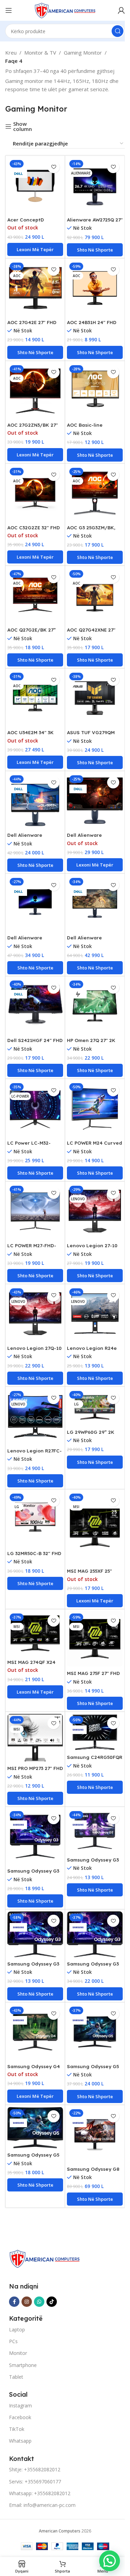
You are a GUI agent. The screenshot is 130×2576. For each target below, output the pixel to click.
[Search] (118, 31)
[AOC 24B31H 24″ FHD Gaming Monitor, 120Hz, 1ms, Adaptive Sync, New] (95, 288)
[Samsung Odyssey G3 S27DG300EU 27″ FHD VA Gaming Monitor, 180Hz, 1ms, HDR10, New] (35, 1934)
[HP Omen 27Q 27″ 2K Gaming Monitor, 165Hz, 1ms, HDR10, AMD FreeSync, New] (95, 1006)
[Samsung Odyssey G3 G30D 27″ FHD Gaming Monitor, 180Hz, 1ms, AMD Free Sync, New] (35, 1836)
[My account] (121, 10)
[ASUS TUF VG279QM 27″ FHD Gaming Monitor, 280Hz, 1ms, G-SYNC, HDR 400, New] (95, 698)
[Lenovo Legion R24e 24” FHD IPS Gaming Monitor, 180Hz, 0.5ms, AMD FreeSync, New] (95, 1314)
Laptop (17, 2329)
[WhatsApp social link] (39, 2302)
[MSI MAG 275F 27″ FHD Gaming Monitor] (95, 1639)
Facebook (20, 2417)
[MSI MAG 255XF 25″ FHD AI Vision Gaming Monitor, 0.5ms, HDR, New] (95, 1528)
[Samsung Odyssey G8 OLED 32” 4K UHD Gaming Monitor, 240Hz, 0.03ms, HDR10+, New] (95, 2135)
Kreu (11, 53)
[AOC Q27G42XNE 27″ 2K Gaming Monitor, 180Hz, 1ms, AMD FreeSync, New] (95, 595)
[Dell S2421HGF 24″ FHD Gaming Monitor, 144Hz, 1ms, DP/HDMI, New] (35, 1006)
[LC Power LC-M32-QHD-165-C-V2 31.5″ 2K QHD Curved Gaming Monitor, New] (35, 1109)
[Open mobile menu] (9, 10)
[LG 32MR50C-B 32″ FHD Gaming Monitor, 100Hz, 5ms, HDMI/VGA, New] (35, 1519)
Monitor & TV (40, 53)
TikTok (17, 2429)
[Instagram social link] (27, 2302)
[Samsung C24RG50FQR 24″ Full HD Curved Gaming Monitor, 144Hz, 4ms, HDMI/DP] (95, 1732)
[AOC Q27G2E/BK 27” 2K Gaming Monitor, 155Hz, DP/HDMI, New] (35, 595)
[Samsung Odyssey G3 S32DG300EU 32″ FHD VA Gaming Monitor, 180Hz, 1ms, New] (95, 1934)
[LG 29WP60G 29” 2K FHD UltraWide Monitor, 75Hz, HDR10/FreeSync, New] (95, 1407)
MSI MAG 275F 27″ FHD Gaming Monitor (93, 1676)
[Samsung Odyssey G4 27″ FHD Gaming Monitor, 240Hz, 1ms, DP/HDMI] (35, 2032)
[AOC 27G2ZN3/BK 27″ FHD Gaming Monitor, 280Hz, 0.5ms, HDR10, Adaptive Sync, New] (35, 391)
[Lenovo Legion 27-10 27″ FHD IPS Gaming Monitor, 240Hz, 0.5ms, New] (95, 1211)
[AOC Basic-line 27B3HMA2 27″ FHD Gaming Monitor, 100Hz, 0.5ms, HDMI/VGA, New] (95, 391)
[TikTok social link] (52, 2302)
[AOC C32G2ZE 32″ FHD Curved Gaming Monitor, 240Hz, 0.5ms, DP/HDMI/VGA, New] (35, 493)
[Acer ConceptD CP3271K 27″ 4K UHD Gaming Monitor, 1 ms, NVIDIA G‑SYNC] (35, 185)
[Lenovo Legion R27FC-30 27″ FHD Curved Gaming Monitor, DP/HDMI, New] (35, 1416)
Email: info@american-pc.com (42, 2505)
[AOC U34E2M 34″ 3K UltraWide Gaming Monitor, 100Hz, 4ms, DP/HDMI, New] (35, 698)
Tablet (16, 2377)
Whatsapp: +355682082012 (40, 2493)
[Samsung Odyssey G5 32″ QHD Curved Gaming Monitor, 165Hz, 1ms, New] (95, 2032)
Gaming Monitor (83, 53)
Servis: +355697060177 (35, 2482)
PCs (13, 2341)
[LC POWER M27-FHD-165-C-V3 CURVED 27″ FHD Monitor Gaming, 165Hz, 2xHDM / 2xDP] (35, 1211)
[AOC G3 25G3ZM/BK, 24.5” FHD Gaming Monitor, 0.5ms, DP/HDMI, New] (95, 493)
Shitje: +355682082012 (35, 2469)
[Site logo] (65, 10)
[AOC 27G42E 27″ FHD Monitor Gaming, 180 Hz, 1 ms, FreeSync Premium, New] (35, 288)
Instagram (20, 2405)
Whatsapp (20, 2441)
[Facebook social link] (14, 2302)
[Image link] (45, 2258)
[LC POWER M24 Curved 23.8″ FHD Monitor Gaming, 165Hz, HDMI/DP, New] (95, 1109)
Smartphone (23, 2365)
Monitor (18, 2353)
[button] (95, 250)
